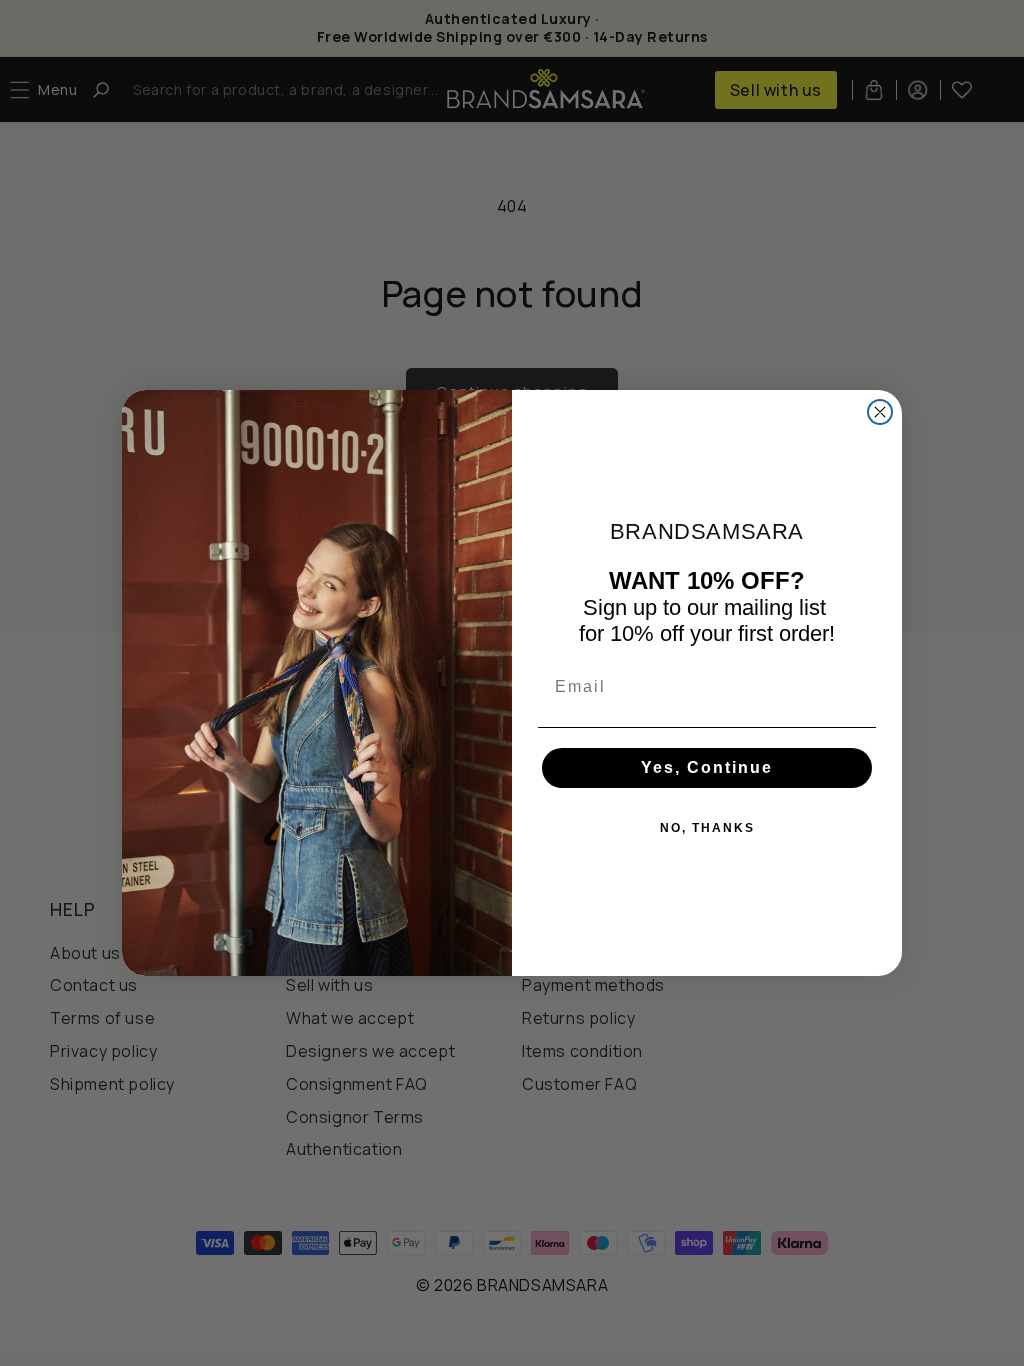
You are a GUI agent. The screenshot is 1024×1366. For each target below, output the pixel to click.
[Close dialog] (880, 412)
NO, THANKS (707, 828)
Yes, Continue (707, 767)
